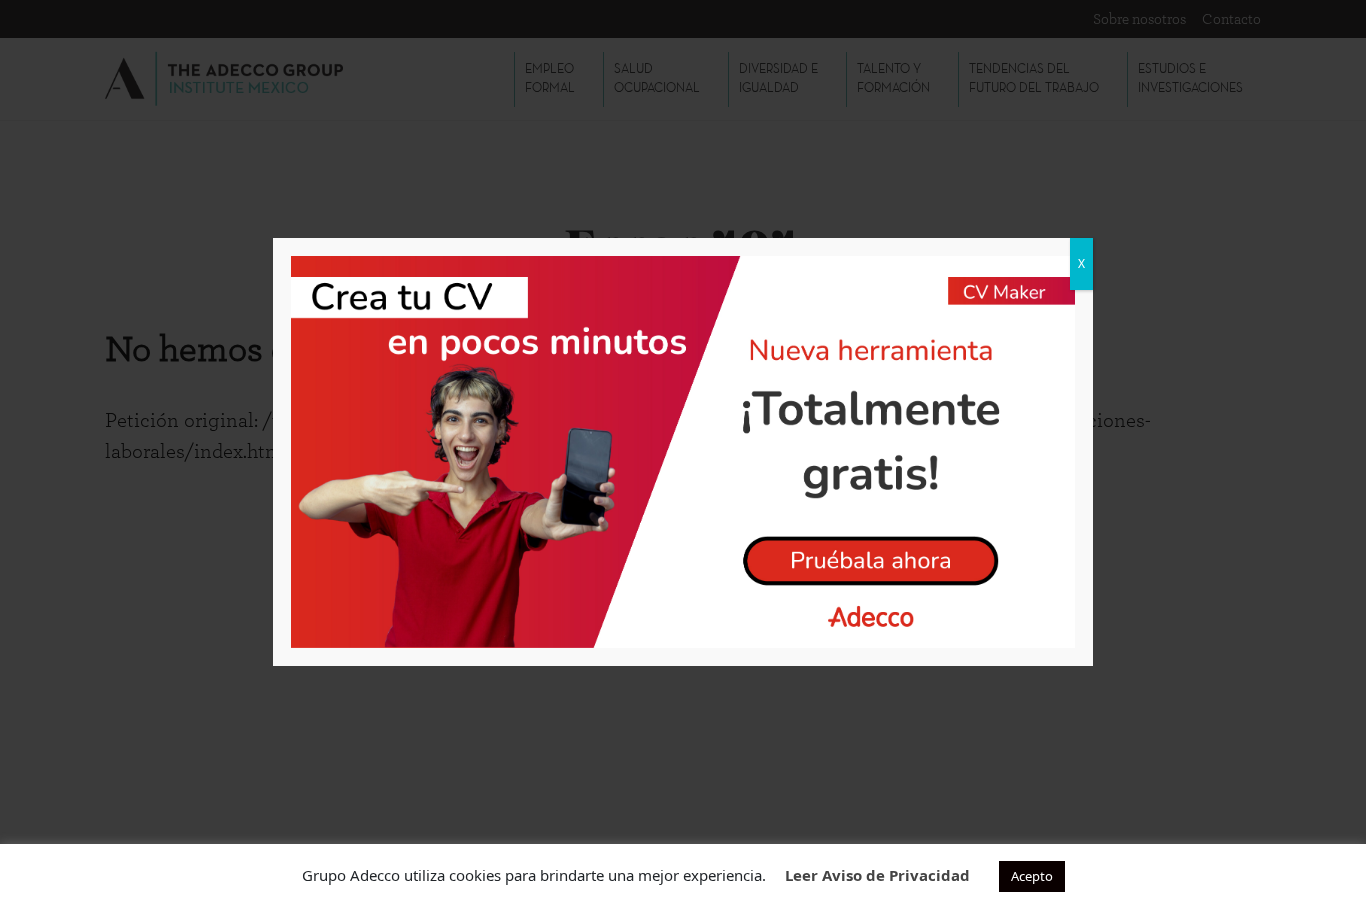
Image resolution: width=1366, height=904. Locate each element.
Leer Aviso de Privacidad (877, 875)
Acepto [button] (1032, 876)
